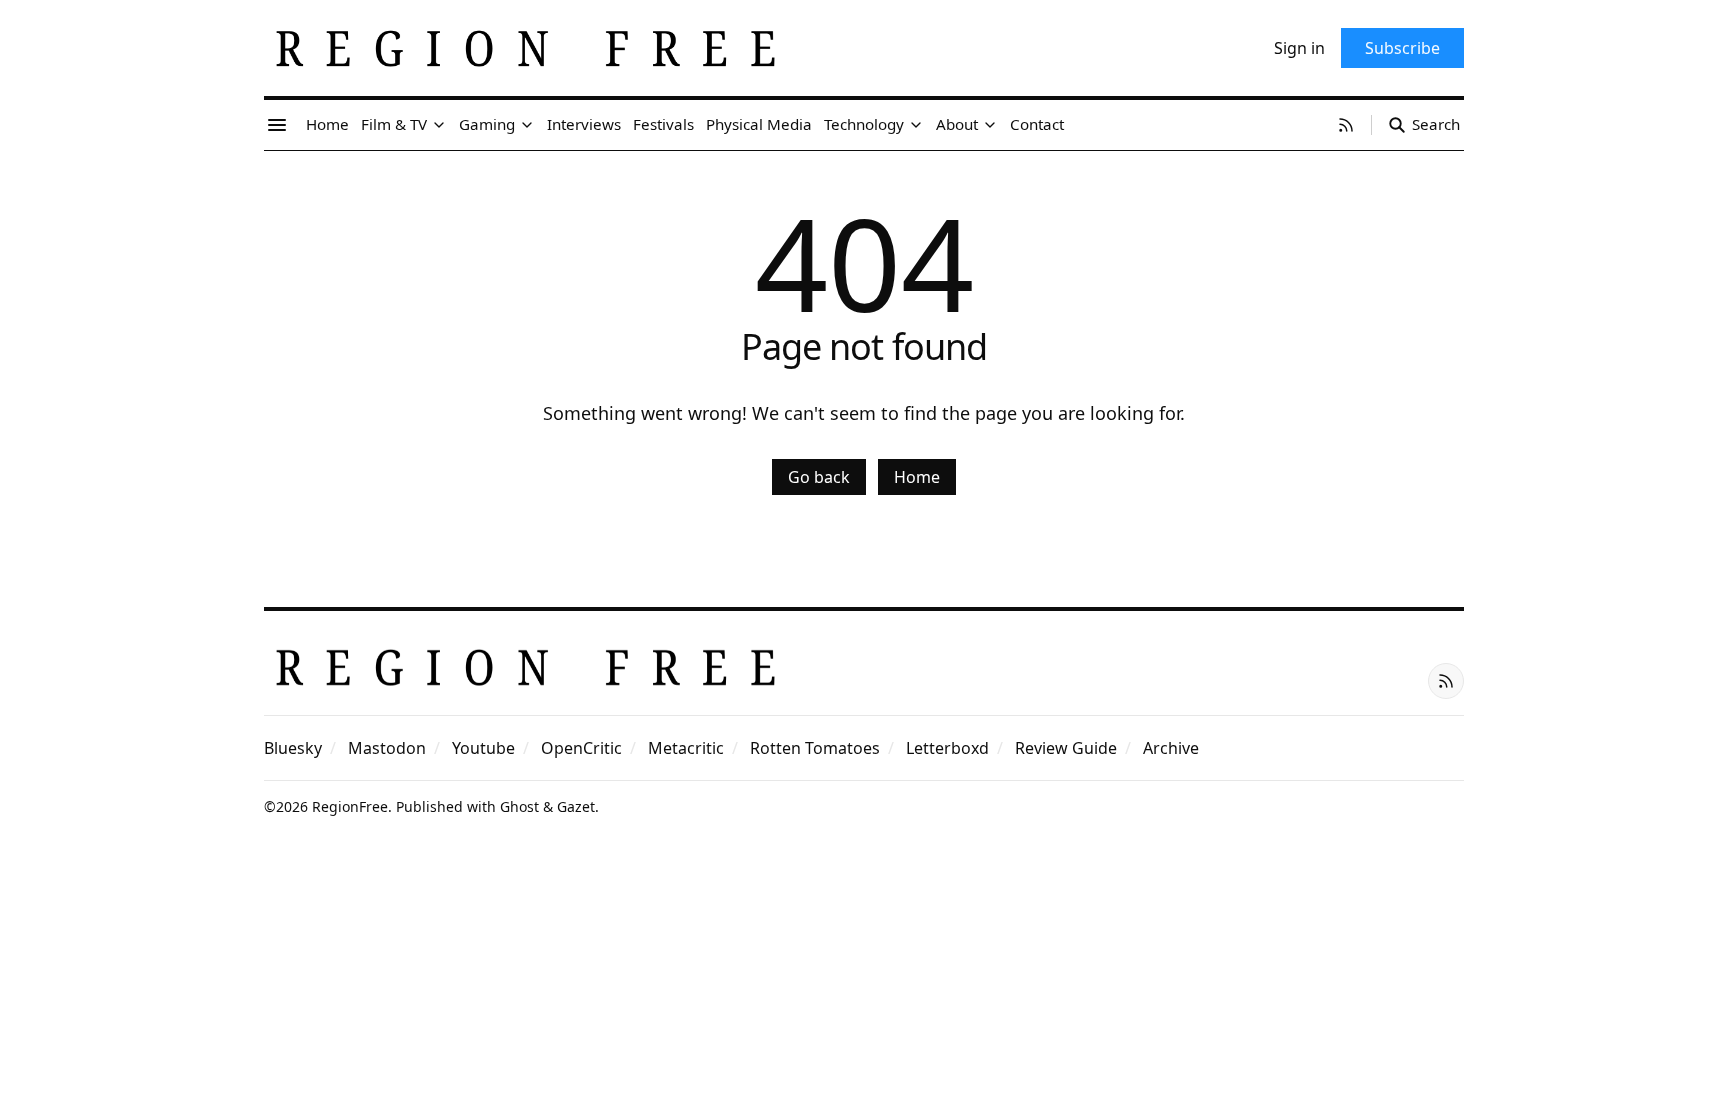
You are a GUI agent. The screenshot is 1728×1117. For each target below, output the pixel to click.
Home (917, 477)
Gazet (576, 806)
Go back (819, 477)
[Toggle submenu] (439, 125)
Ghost (519, 806)
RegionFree (350, 806)
